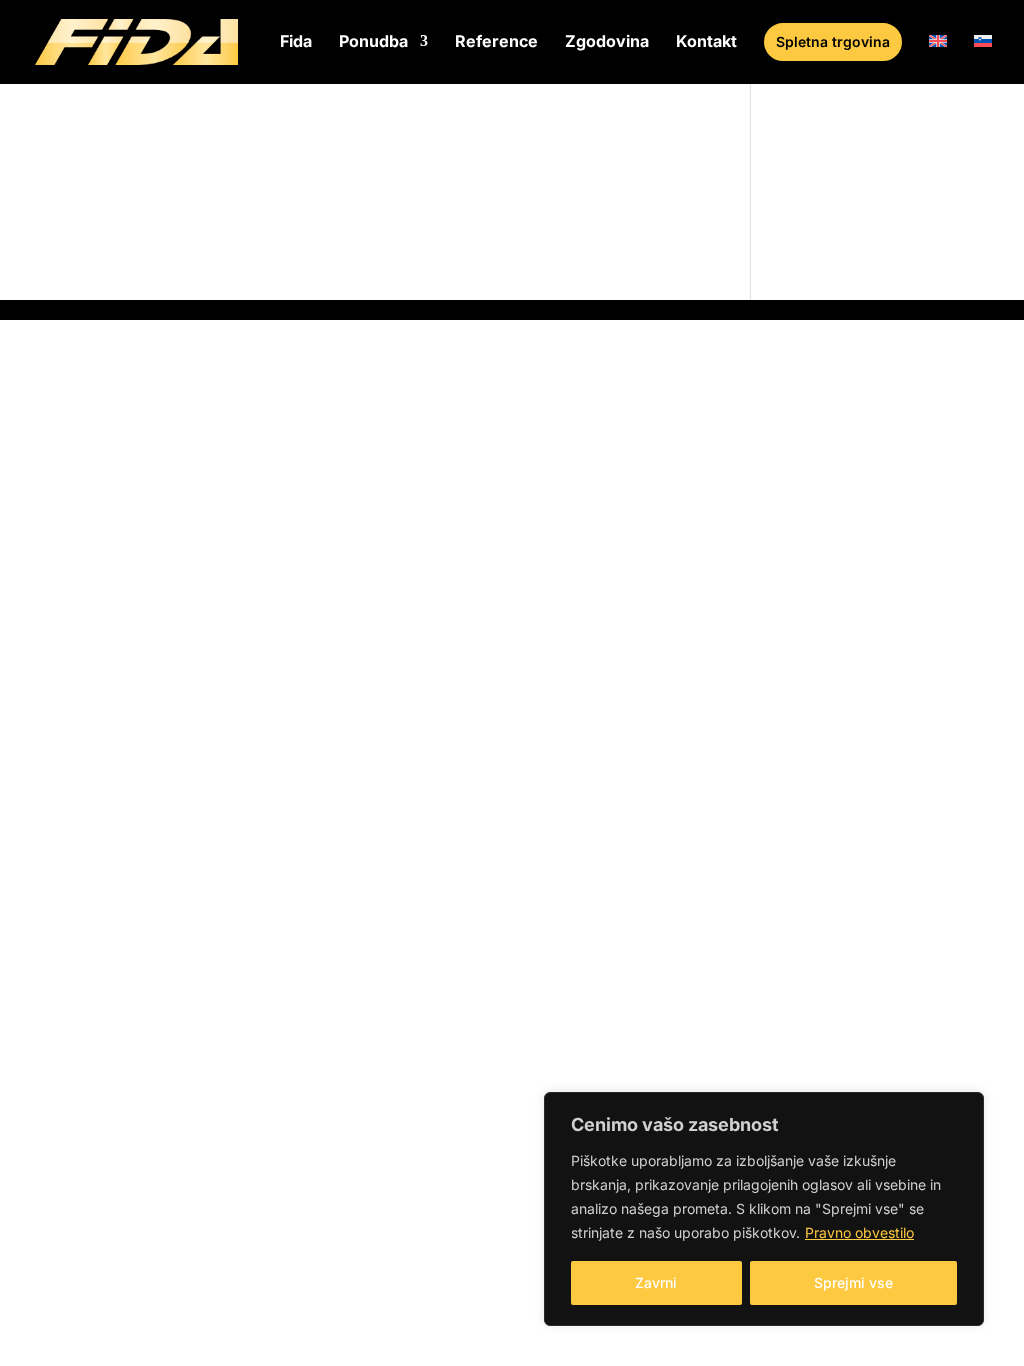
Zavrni (656, 1282)
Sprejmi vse (853, 1282)
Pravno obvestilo (859, 1232)
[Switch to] (938, 57)
